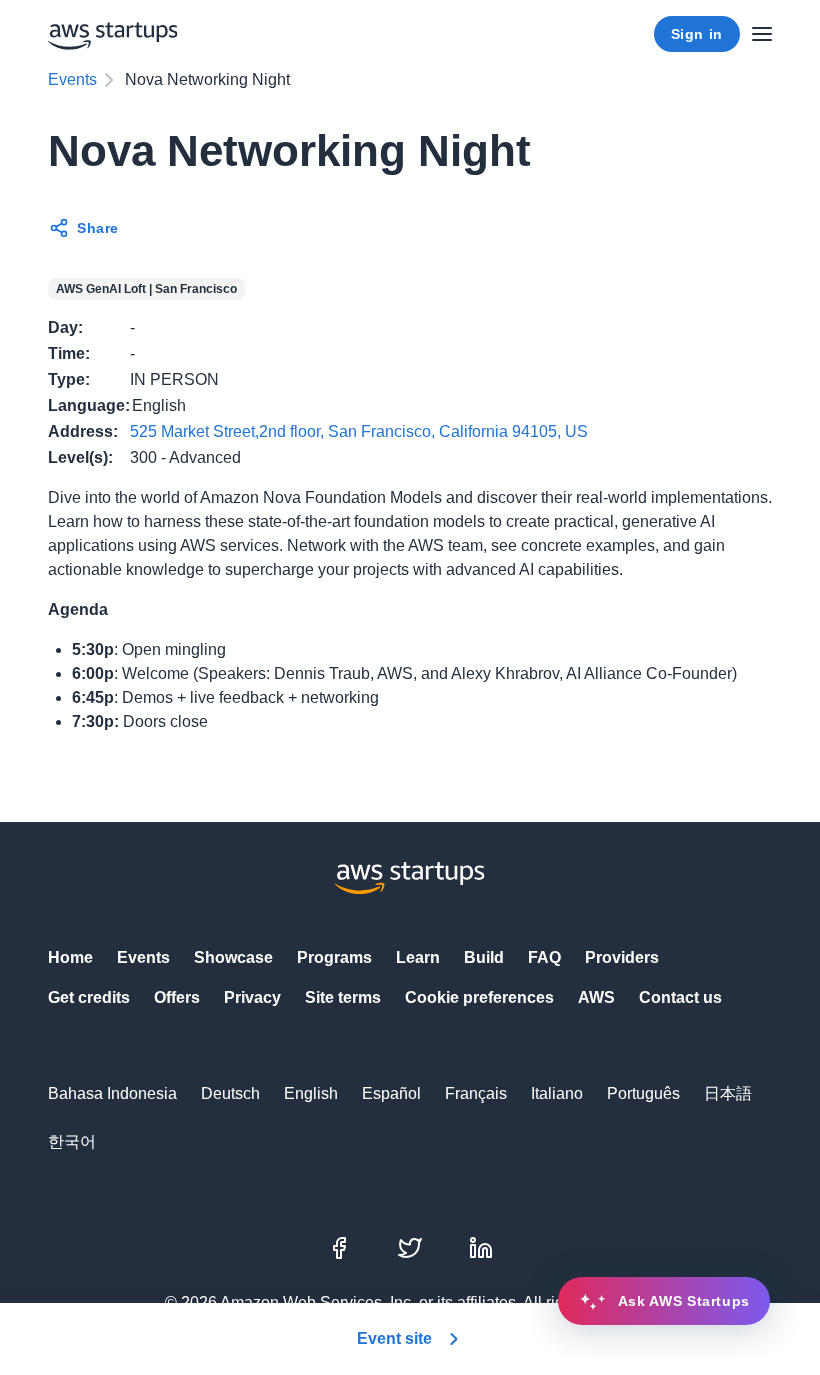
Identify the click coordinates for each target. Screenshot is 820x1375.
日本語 (728, 1093)
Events (72, 79)
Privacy (252, 997)
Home (70, 957)
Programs (334, 957)
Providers (622, 957)
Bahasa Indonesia (112, 1093)
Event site (394, 1338)
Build (484, 957)
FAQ (544, 957)
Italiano (557, 1093)
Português (643, 1093)
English (311, 1093)
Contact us (680, 997)
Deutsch (230, 1093)
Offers (177, 997)
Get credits (89, 997)
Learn (418, 957)
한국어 (72, 1141)
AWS (596, 997)
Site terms (343, 997)
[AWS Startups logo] (113, 34)
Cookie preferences (479, 997)
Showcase (233, 957)
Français (476, 1093)
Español (391, 1093)
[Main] (762, 34)
